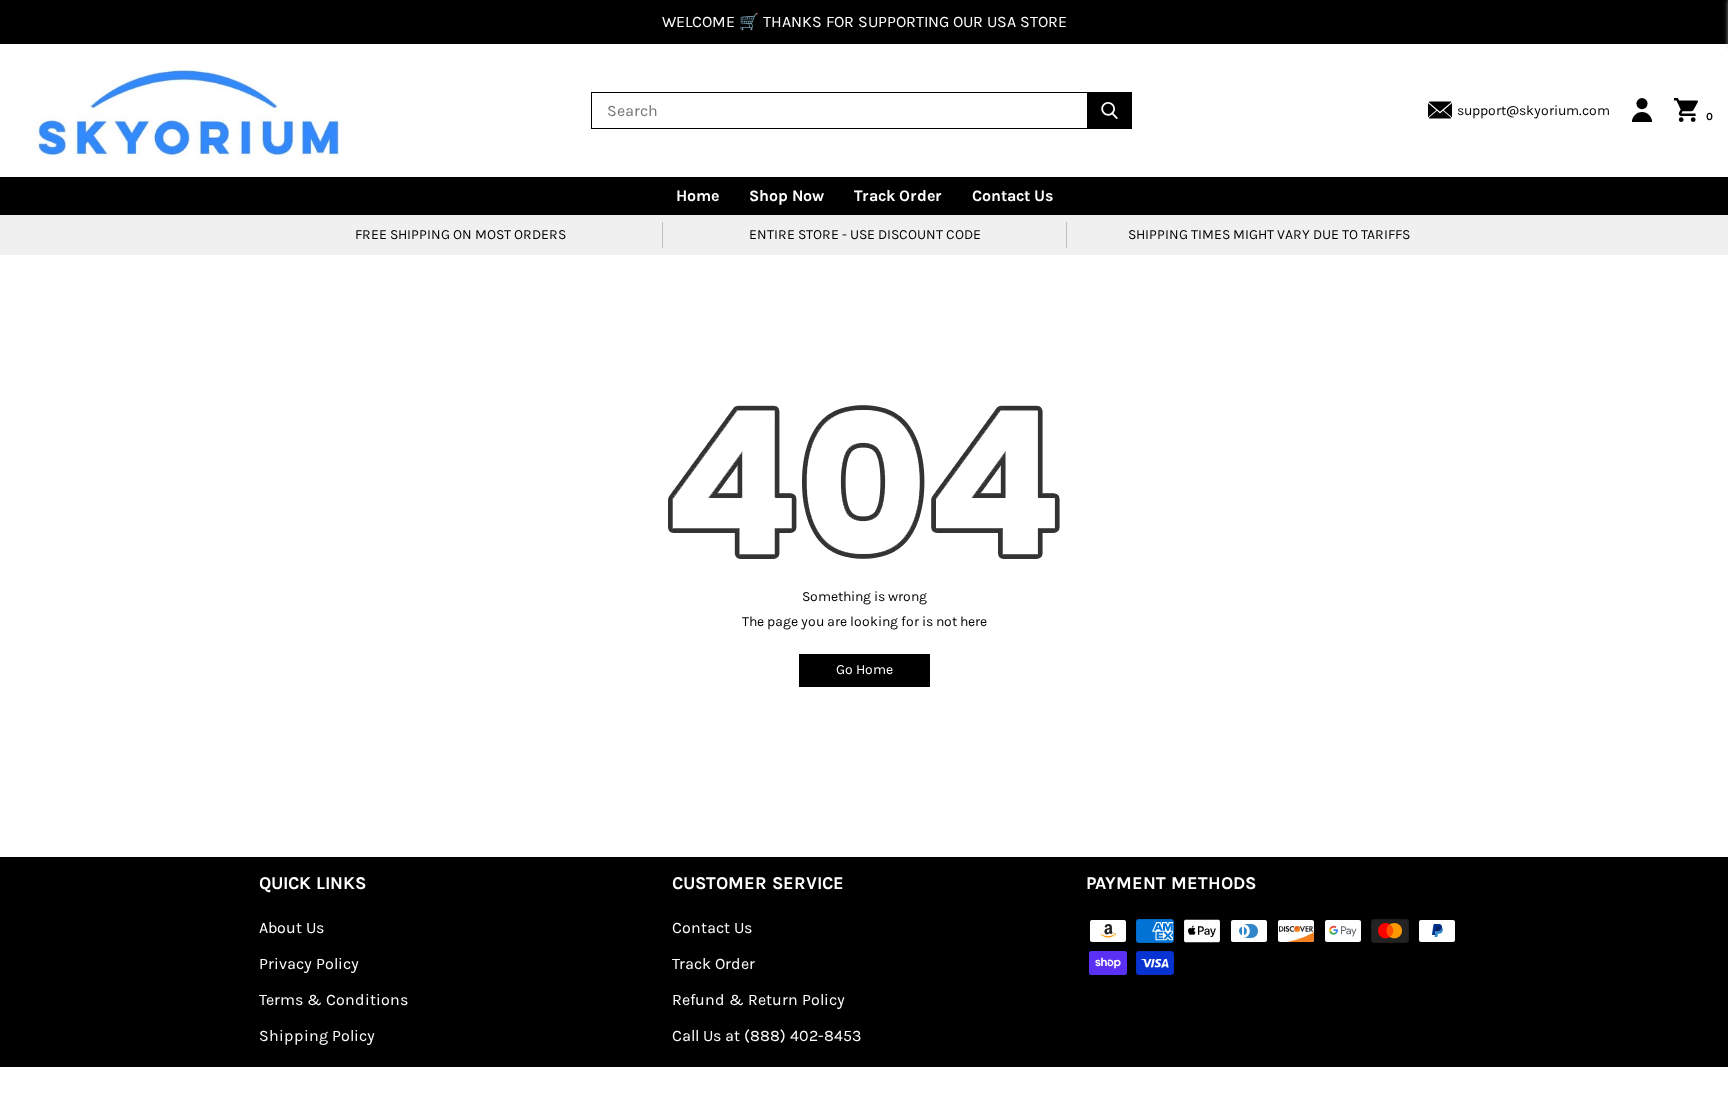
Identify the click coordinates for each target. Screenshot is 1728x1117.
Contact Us (1012, 195)
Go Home (864, 669)
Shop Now (786, 195)
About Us (291, 927)
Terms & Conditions (333, 999)
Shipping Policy (317, 1035)
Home (697, 195)
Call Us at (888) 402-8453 (766, 1035)
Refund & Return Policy (758, 999)
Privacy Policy (309, 963)
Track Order (898, 195)
